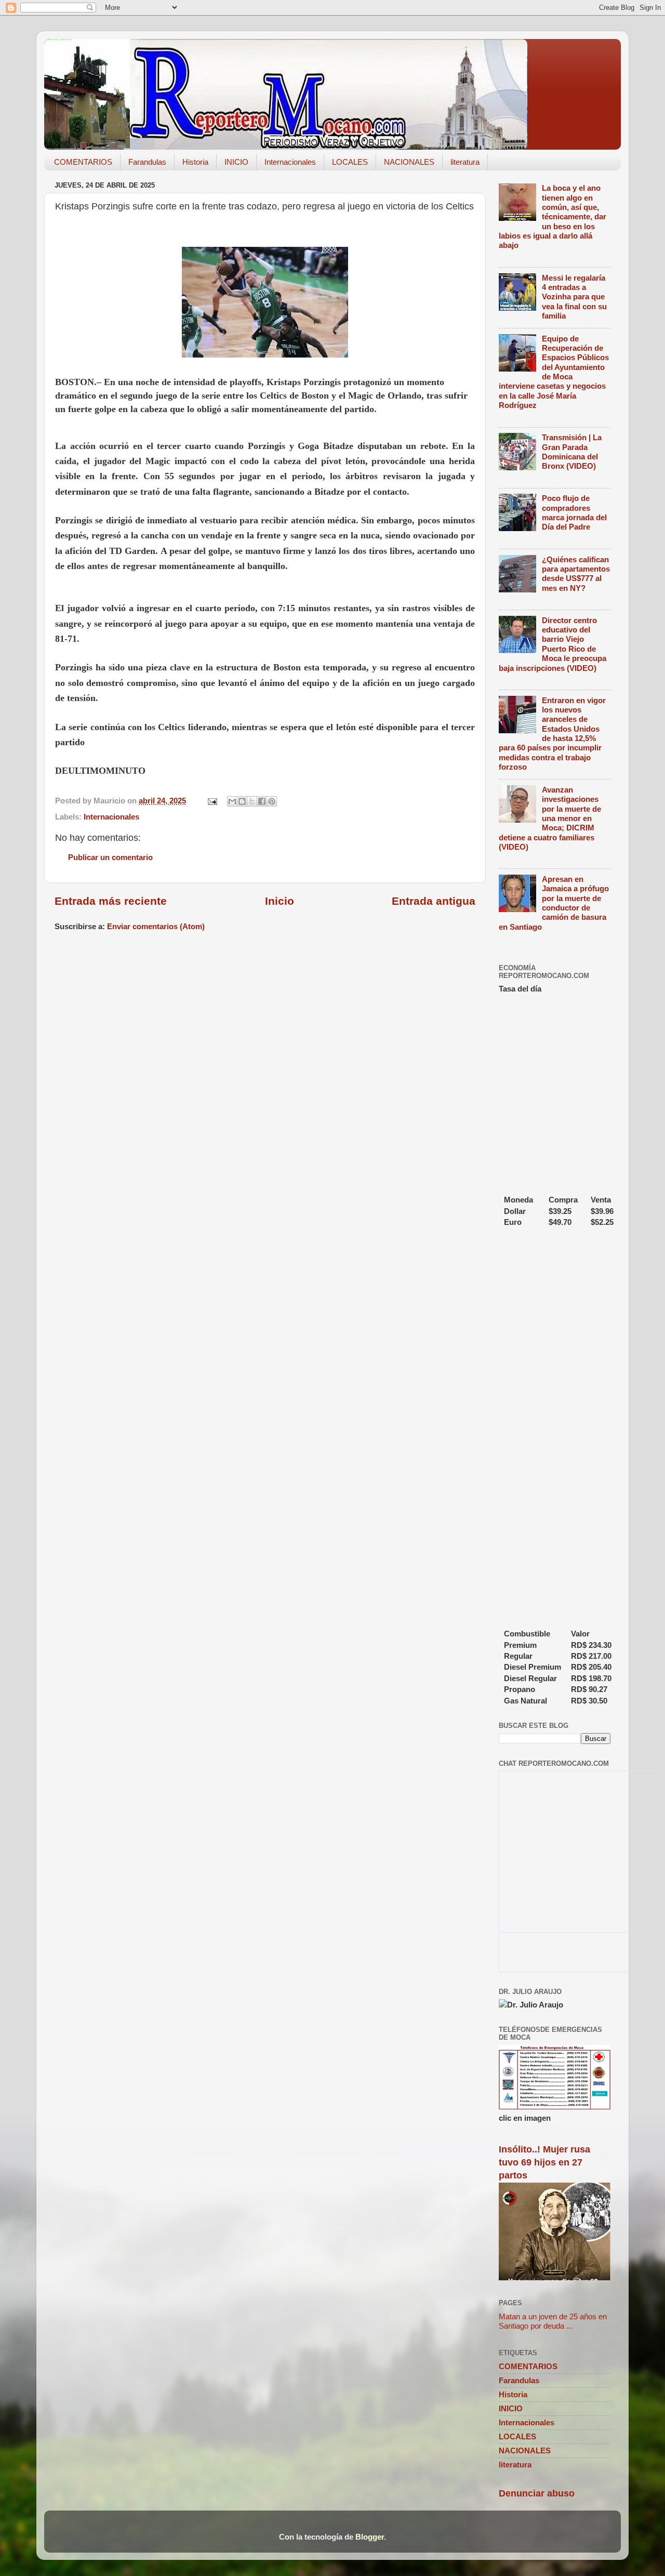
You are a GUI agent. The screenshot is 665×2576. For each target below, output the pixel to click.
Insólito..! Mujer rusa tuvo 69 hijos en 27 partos (544, 2162)
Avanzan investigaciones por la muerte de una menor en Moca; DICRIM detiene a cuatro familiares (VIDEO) (550, 818)
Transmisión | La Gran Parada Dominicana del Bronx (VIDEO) (572, 452)
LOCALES (350, 162)
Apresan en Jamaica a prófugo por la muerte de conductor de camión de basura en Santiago (554, 903)
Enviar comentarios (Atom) (156, 926)
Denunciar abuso (537, 2493)
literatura (465, 162)
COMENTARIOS (83, 162)
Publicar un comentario (110, 857)
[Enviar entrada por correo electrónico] (212, 801)
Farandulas (147, 162)
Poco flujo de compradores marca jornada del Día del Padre (574, 512)
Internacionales (290, 162)
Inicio (280, 901)
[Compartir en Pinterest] (272, 801)
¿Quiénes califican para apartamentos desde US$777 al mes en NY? (576, 574)
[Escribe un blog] (242, 801)
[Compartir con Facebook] (262, 801)
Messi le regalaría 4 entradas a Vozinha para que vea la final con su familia (574, 297)
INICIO (236, 162)
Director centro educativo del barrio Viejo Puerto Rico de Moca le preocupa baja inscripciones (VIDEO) (553, 644)
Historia (195, 162)
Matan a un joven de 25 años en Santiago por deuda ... (553, 2321)
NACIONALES (409, 162)
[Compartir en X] (252, 801)
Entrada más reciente (111, 901)
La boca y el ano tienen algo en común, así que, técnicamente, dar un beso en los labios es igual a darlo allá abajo (553, 216)
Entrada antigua (434, 901)
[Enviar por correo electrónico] (232, 801)
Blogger (370, 2537)
